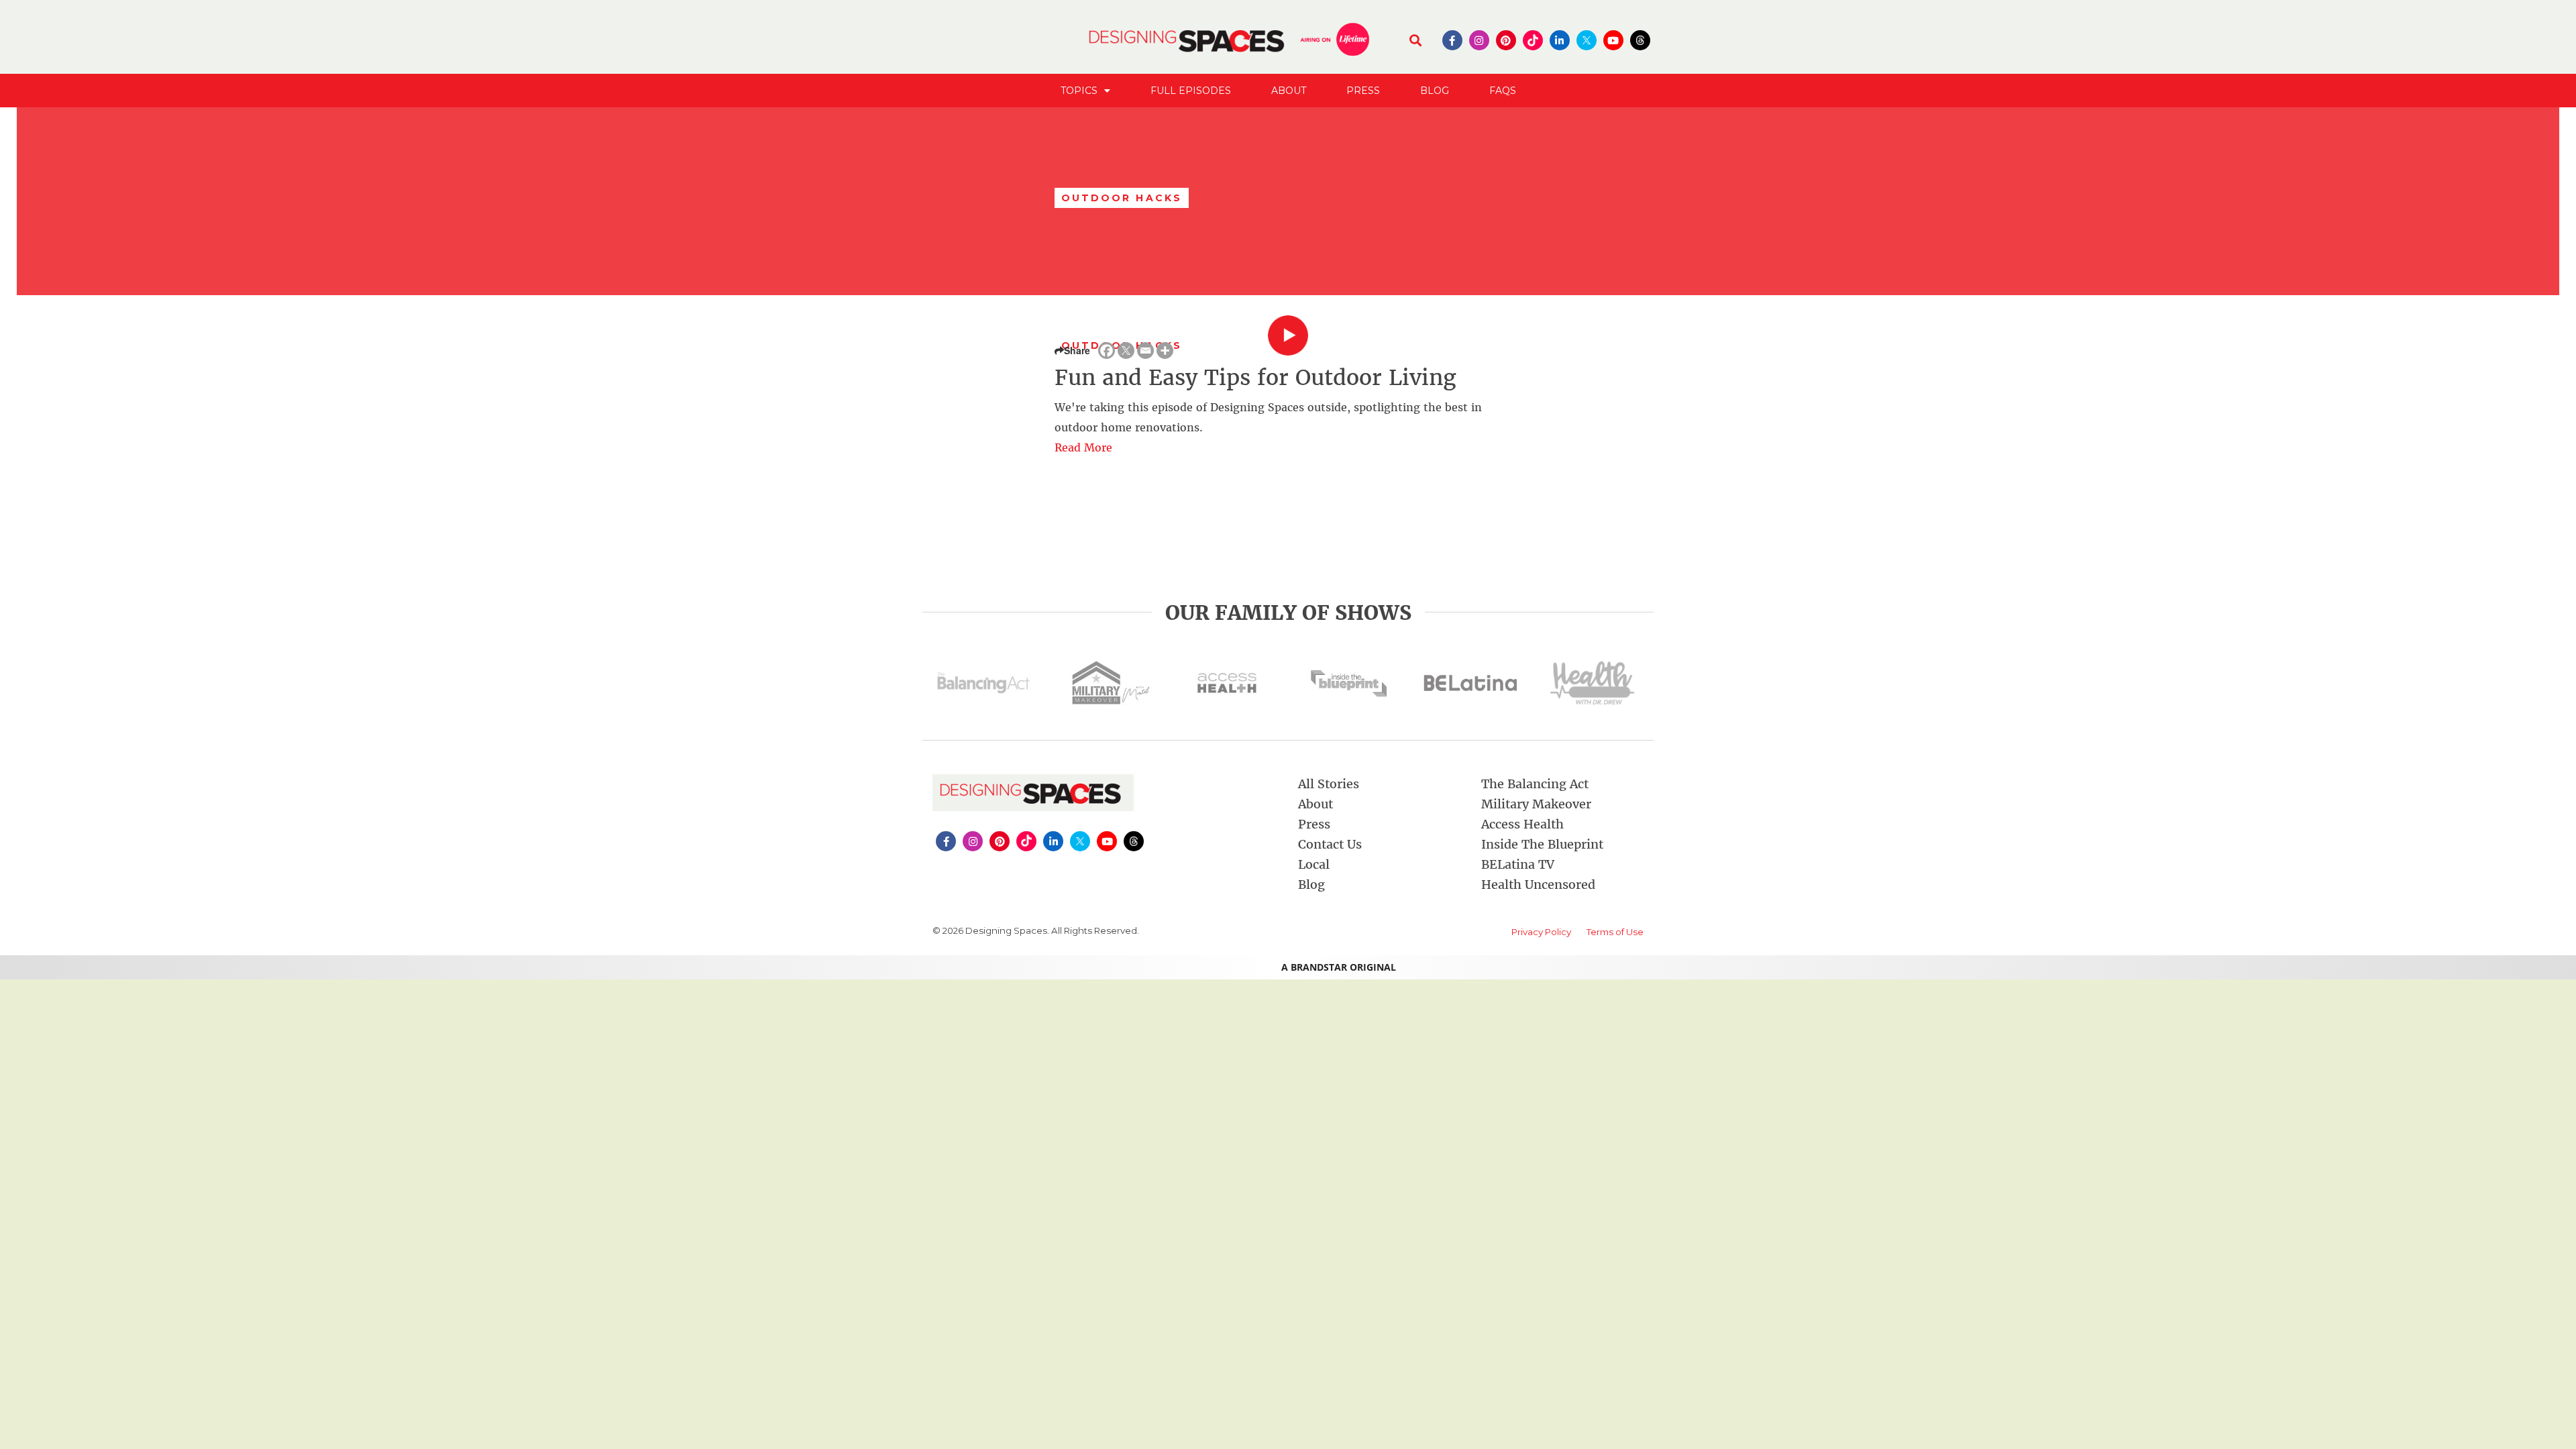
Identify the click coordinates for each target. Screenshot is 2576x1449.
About (1289, 91)
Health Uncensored (1538, 884)
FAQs (1503, 91)
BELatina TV (1518, 864)
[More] (1165, 351)
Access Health (1522, 824)
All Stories (1329, 784)
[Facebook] (1107, 351)
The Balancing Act (1535, 784)
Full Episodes (1191, 91)
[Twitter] (1126, 351)
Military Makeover (1536, 804)
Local (1314, 864)
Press (1363, 91)
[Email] (1145, 351)
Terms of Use (1615, 932)
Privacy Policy (1541, 932)
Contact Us (1330, 844)
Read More (1083, 447)
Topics (1079, 91)
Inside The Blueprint (1542, 844)
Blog (1435, 91)
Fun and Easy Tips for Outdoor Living (1255, 378)
